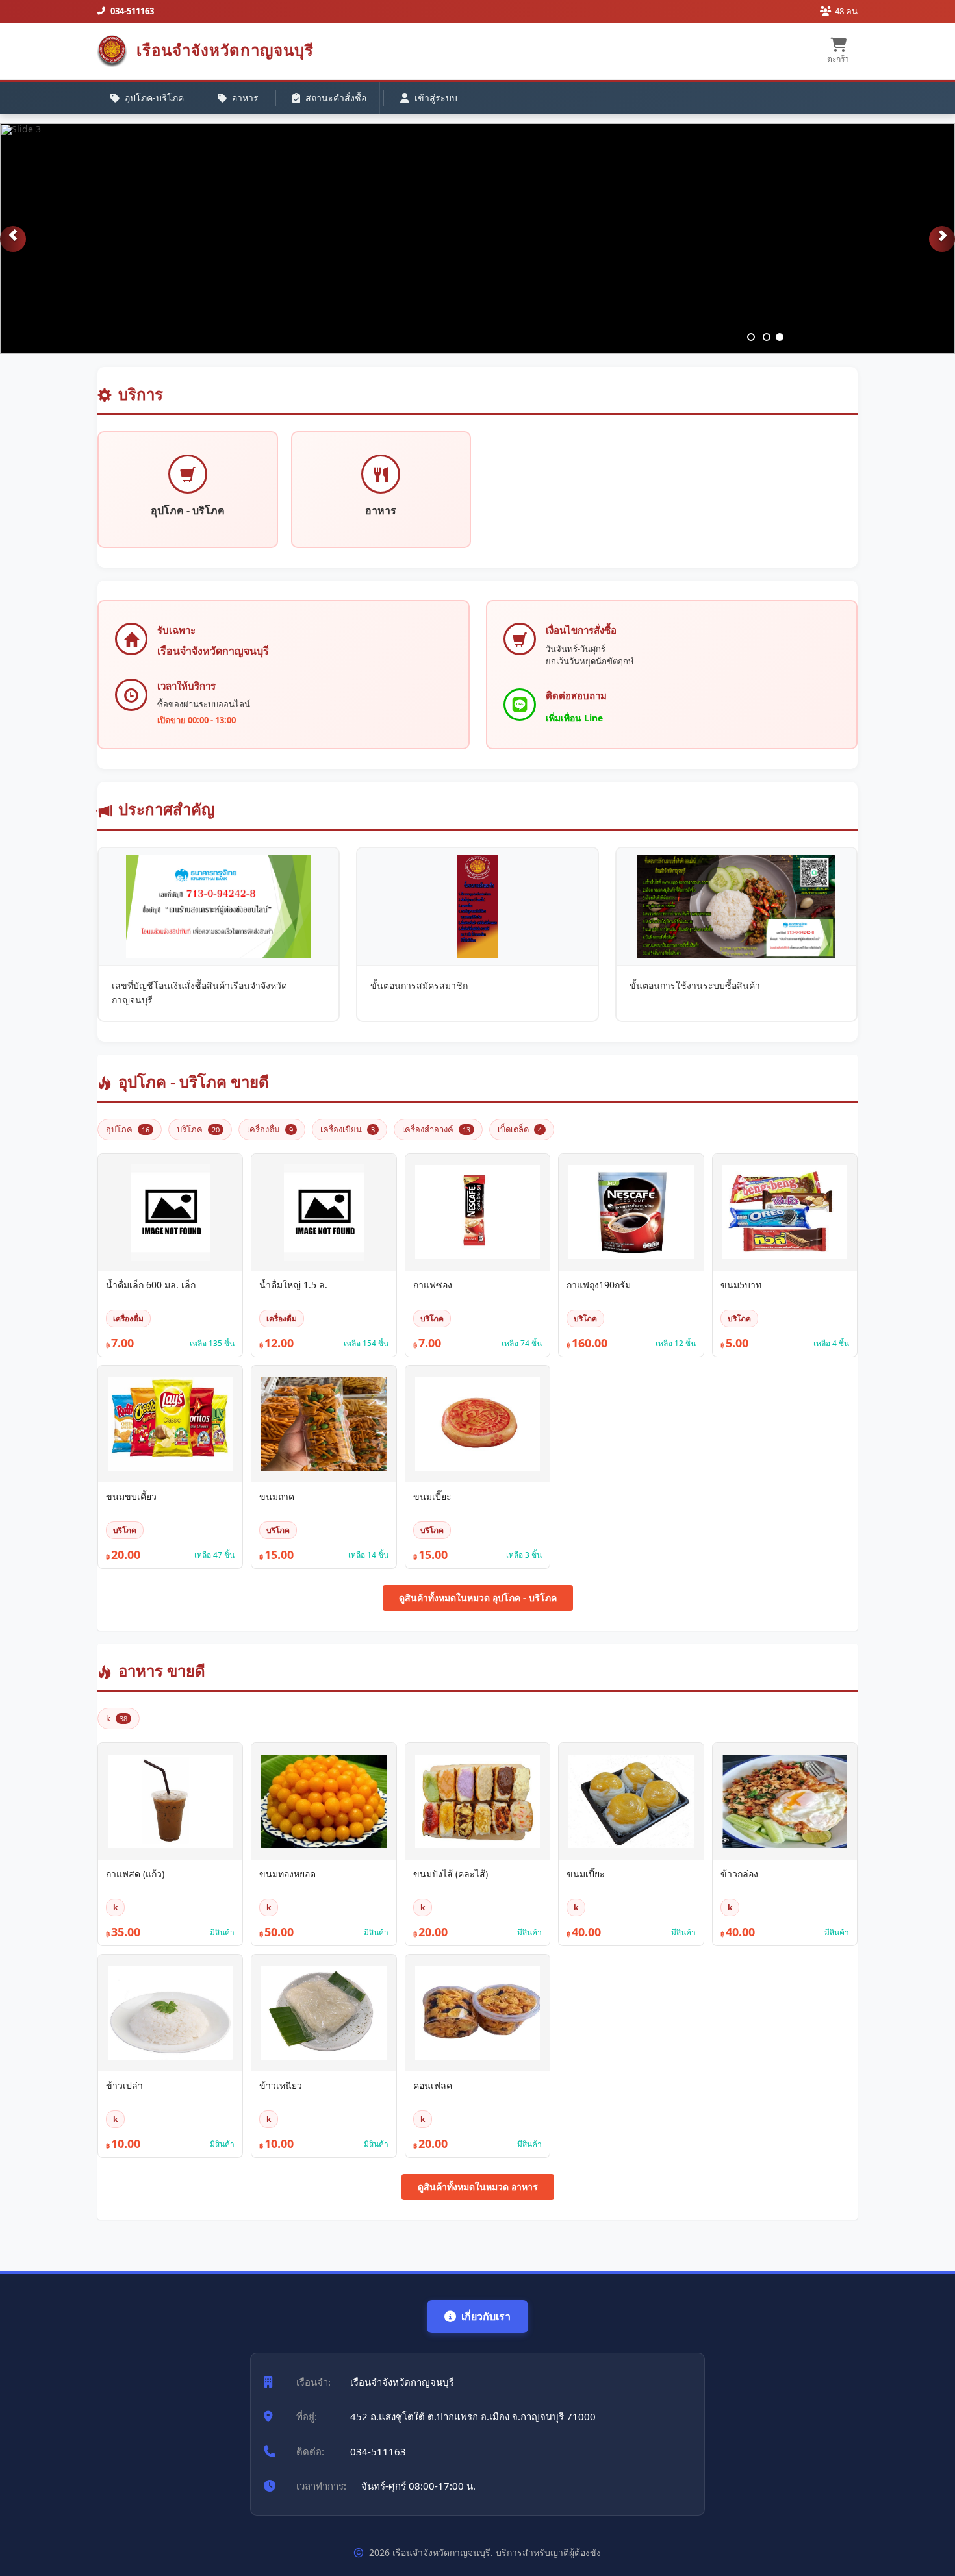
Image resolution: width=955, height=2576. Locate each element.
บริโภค (198, 1129)
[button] (13, 239)
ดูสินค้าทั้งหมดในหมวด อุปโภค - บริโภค (478, 1598)
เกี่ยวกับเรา (486, 2316)
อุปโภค (128, 1129)
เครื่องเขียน (348, 1129)
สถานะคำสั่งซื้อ (336, 98)
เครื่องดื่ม (270, 1129)
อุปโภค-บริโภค (154, 98)
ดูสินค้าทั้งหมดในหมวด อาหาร (478, 2187)
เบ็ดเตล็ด (520, 1129)
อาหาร (245, 98)
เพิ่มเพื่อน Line (574, 718)
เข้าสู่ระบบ (436, 98)
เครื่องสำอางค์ (436, 1129)
